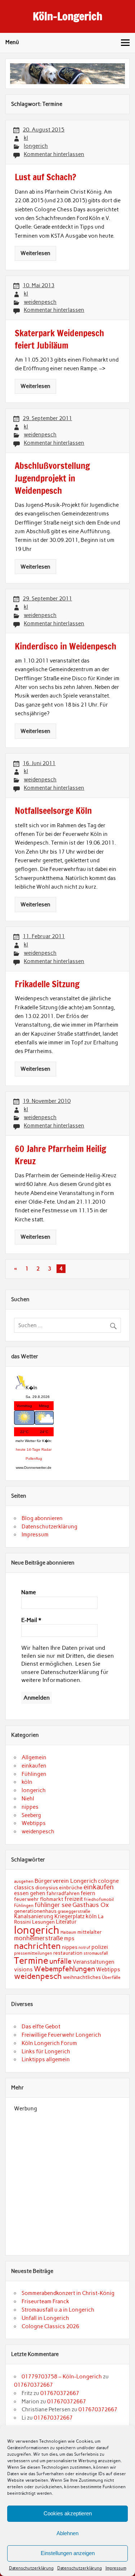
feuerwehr (26, 1899)
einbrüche (71, 1887)
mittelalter (90, 1932)
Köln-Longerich (67, 16)
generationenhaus (35, 1911)
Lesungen (43, 1922)
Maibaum (68, 1932)
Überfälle (111, 1977)
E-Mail (31, 1620)
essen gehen (30, 1893)
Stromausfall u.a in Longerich (58, 2310)
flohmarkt (52, 1899)
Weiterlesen (35, 253)
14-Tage (33, 1449)
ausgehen (24, 1881)
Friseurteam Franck (45, 2301)
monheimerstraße (39, 1938)
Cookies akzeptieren (68, 2513)
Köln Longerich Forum (49, 2043)
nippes (30, 1807)
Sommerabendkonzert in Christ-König (68, 2293)
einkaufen (34, 1766)
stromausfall (96, 1953)
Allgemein (34, 1757)
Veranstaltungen (94, 1962)
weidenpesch (40, 302)
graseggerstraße (74, 1911)
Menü (12, 42)
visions (23, 1969)
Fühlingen (34, 1774)
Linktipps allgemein (46, 2059)
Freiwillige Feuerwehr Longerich (61, 2035)
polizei (100, 1947)
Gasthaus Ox (91, 1905)
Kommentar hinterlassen (54, 154)
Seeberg (31, 1815)
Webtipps (34, 1823)
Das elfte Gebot (41, 2027)
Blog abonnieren (42, 1518)
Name (29, 1592)
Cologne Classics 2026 (50, 2326)
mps (69, 1938)
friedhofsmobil (99, 1899)
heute (21, 1449)
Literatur (66, 1922)
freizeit (74, 1899)
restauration (68, 1953)
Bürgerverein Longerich (66, 1881)
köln (27, 1782)
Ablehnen (67, 2533)
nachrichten (37, 1946)
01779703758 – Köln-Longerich (62, 2377)
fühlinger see (53, 1905)
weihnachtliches (82, 1977)
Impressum (116, 2568)
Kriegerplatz (69, 1916)
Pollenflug (34, 1459)
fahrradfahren (63, 1893)
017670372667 (33, 2385)
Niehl (28, 1799)
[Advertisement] (67, 2179)
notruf (84, 1948)
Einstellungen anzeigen (68, 2553)
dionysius (47, 1887)
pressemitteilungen (33, 1953)
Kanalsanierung (34, 1916)
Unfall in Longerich (45, 2318)
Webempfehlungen (64, 1969)
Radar (46, 1449)
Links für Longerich (46, 2051)
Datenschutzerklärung (31, 2568)
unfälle (60, 1961)
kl (26, 138)
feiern (88, 1893)
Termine (31, 1960)
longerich (36, 146)
